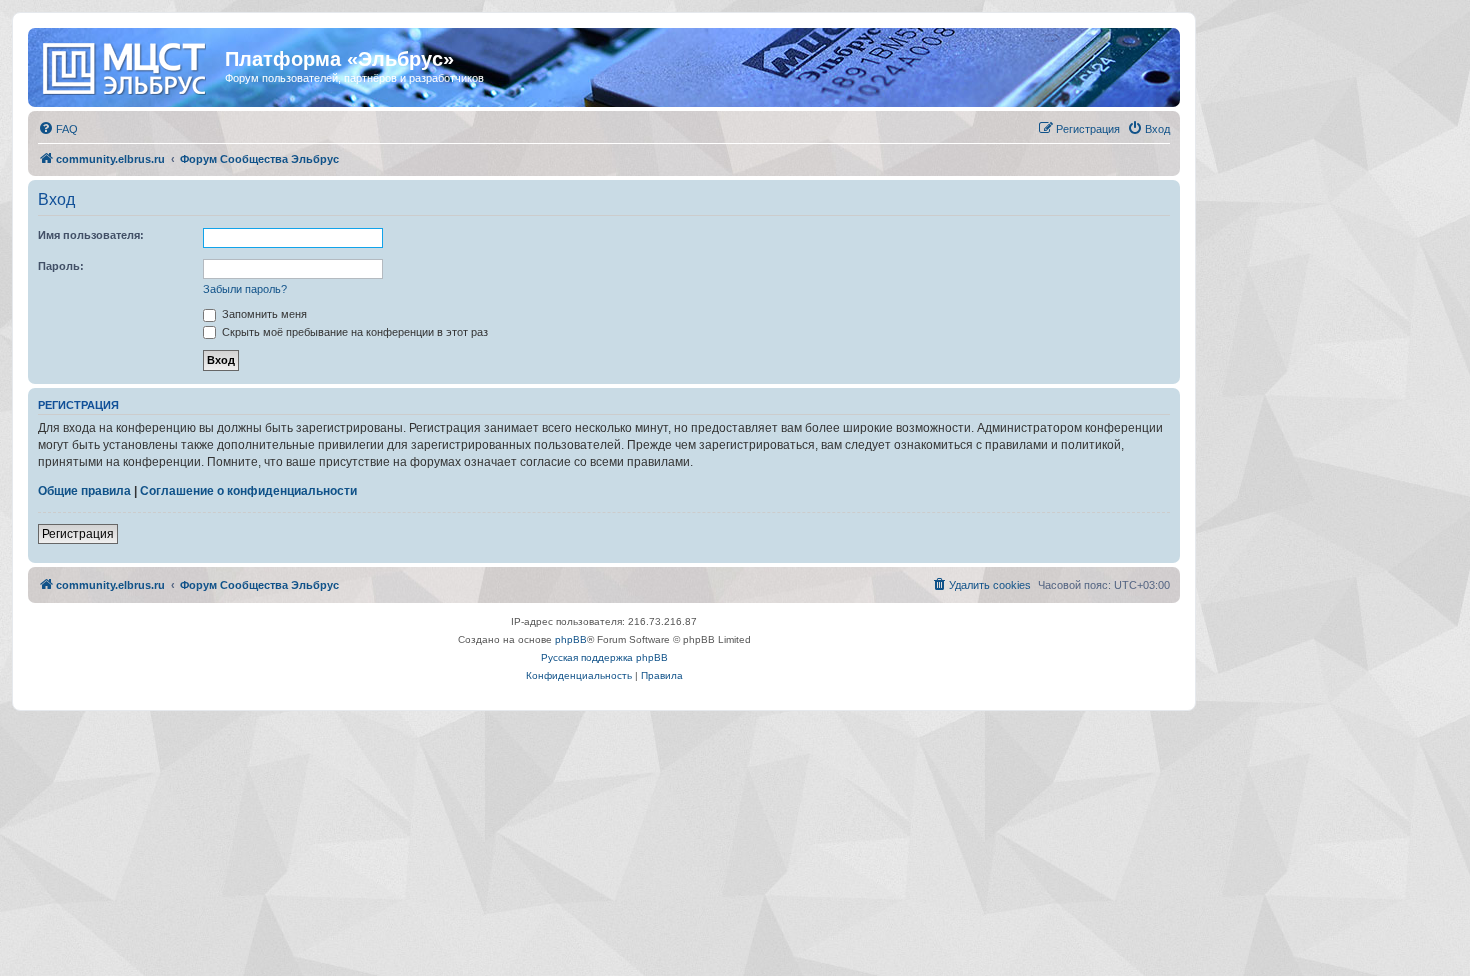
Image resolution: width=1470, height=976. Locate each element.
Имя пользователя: (91, 235)
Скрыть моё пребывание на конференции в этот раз (353, 332)
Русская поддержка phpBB (604, 657)
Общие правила (84, 491)
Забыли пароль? (245, 289)
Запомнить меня (263, 314)
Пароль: (61, 266)
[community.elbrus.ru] (129, 65)
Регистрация (78, 534)
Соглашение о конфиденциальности (248, 491)
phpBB (571, 639)
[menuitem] (58, 129)
